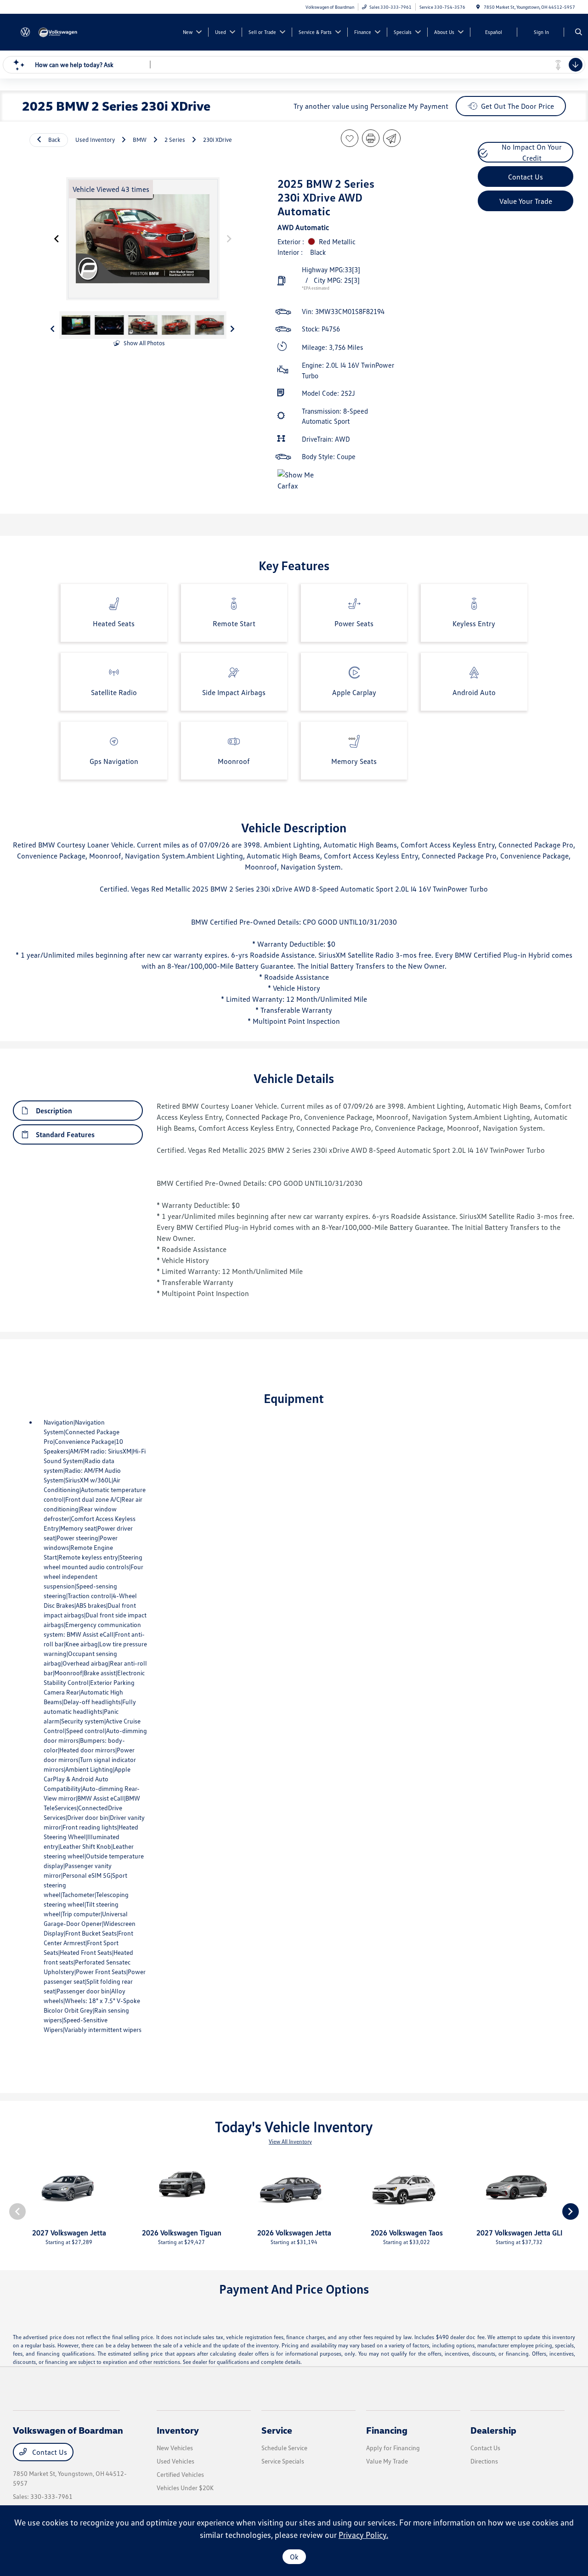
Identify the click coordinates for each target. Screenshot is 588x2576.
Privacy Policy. (363, 2535)
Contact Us (49, 2452)
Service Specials (283, 2461)
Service (277, 2430)
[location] (478, 7)
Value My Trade (387, 2461)
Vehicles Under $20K (185, 2488)
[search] (579, 32)
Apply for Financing (393, 2448)
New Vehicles (175, 2448)
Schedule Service (284, 2448)
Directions (484, 2461)
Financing (387, 2430)
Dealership (493, 2430)
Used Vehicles (175, 2461)
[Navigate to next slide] (229, 239)
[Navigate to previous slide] (57, 239)
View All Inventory (290, 2141)
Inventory (178, 2430)
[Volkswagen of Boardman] (54, 31)
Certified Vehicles (180, 2474)
